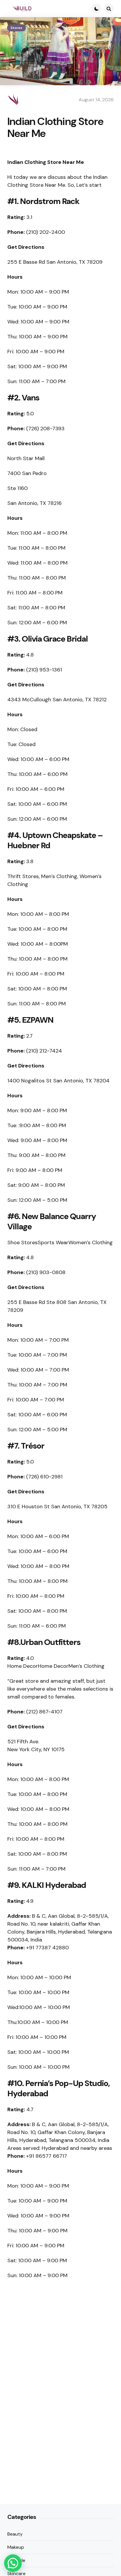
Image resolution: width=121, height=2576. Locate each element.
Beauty (15, 2534)
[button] (13, 2563)
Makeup (16, 2547)
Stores (16, 28)
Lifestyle (16, 2560)
